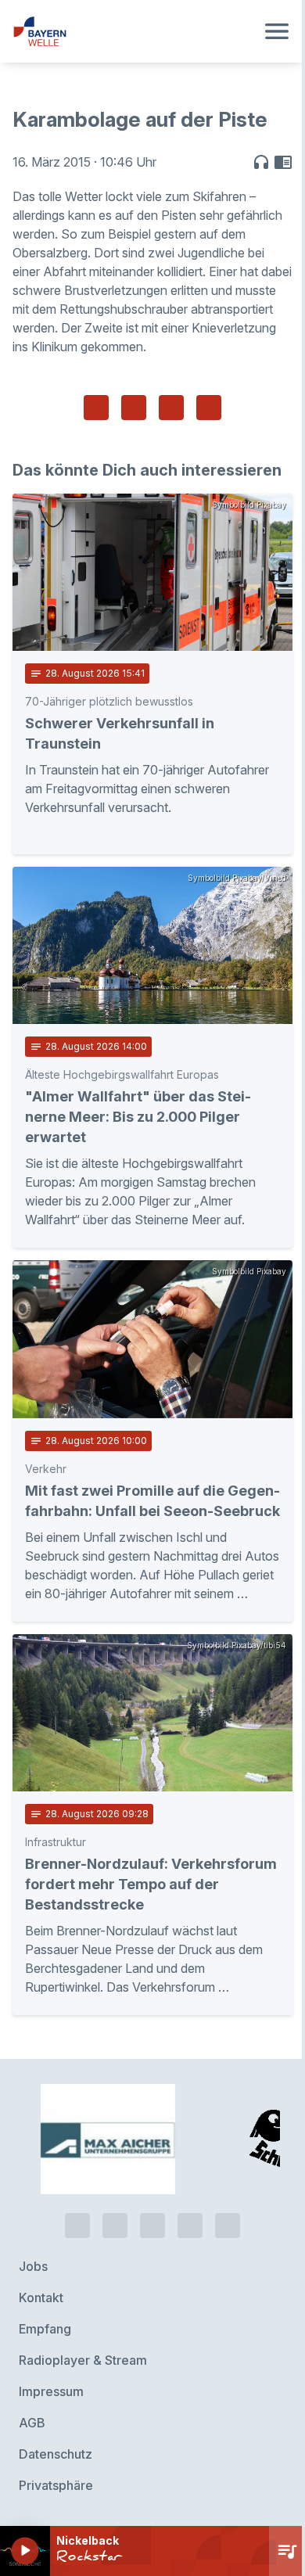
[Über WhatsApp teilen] (171, 408)
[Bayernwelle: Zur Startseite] (134, 31)
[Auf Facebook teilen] (96, 408)
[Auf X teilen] (134, 408)
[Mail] (228, 2226)
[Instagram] (190, 2226)
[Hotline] (77, 2226)
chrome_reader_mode (283, 162)
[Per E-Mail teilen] (209, 408)
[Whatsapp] (115, 2226)
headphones (261, 162)
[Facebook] (152, 2226)
